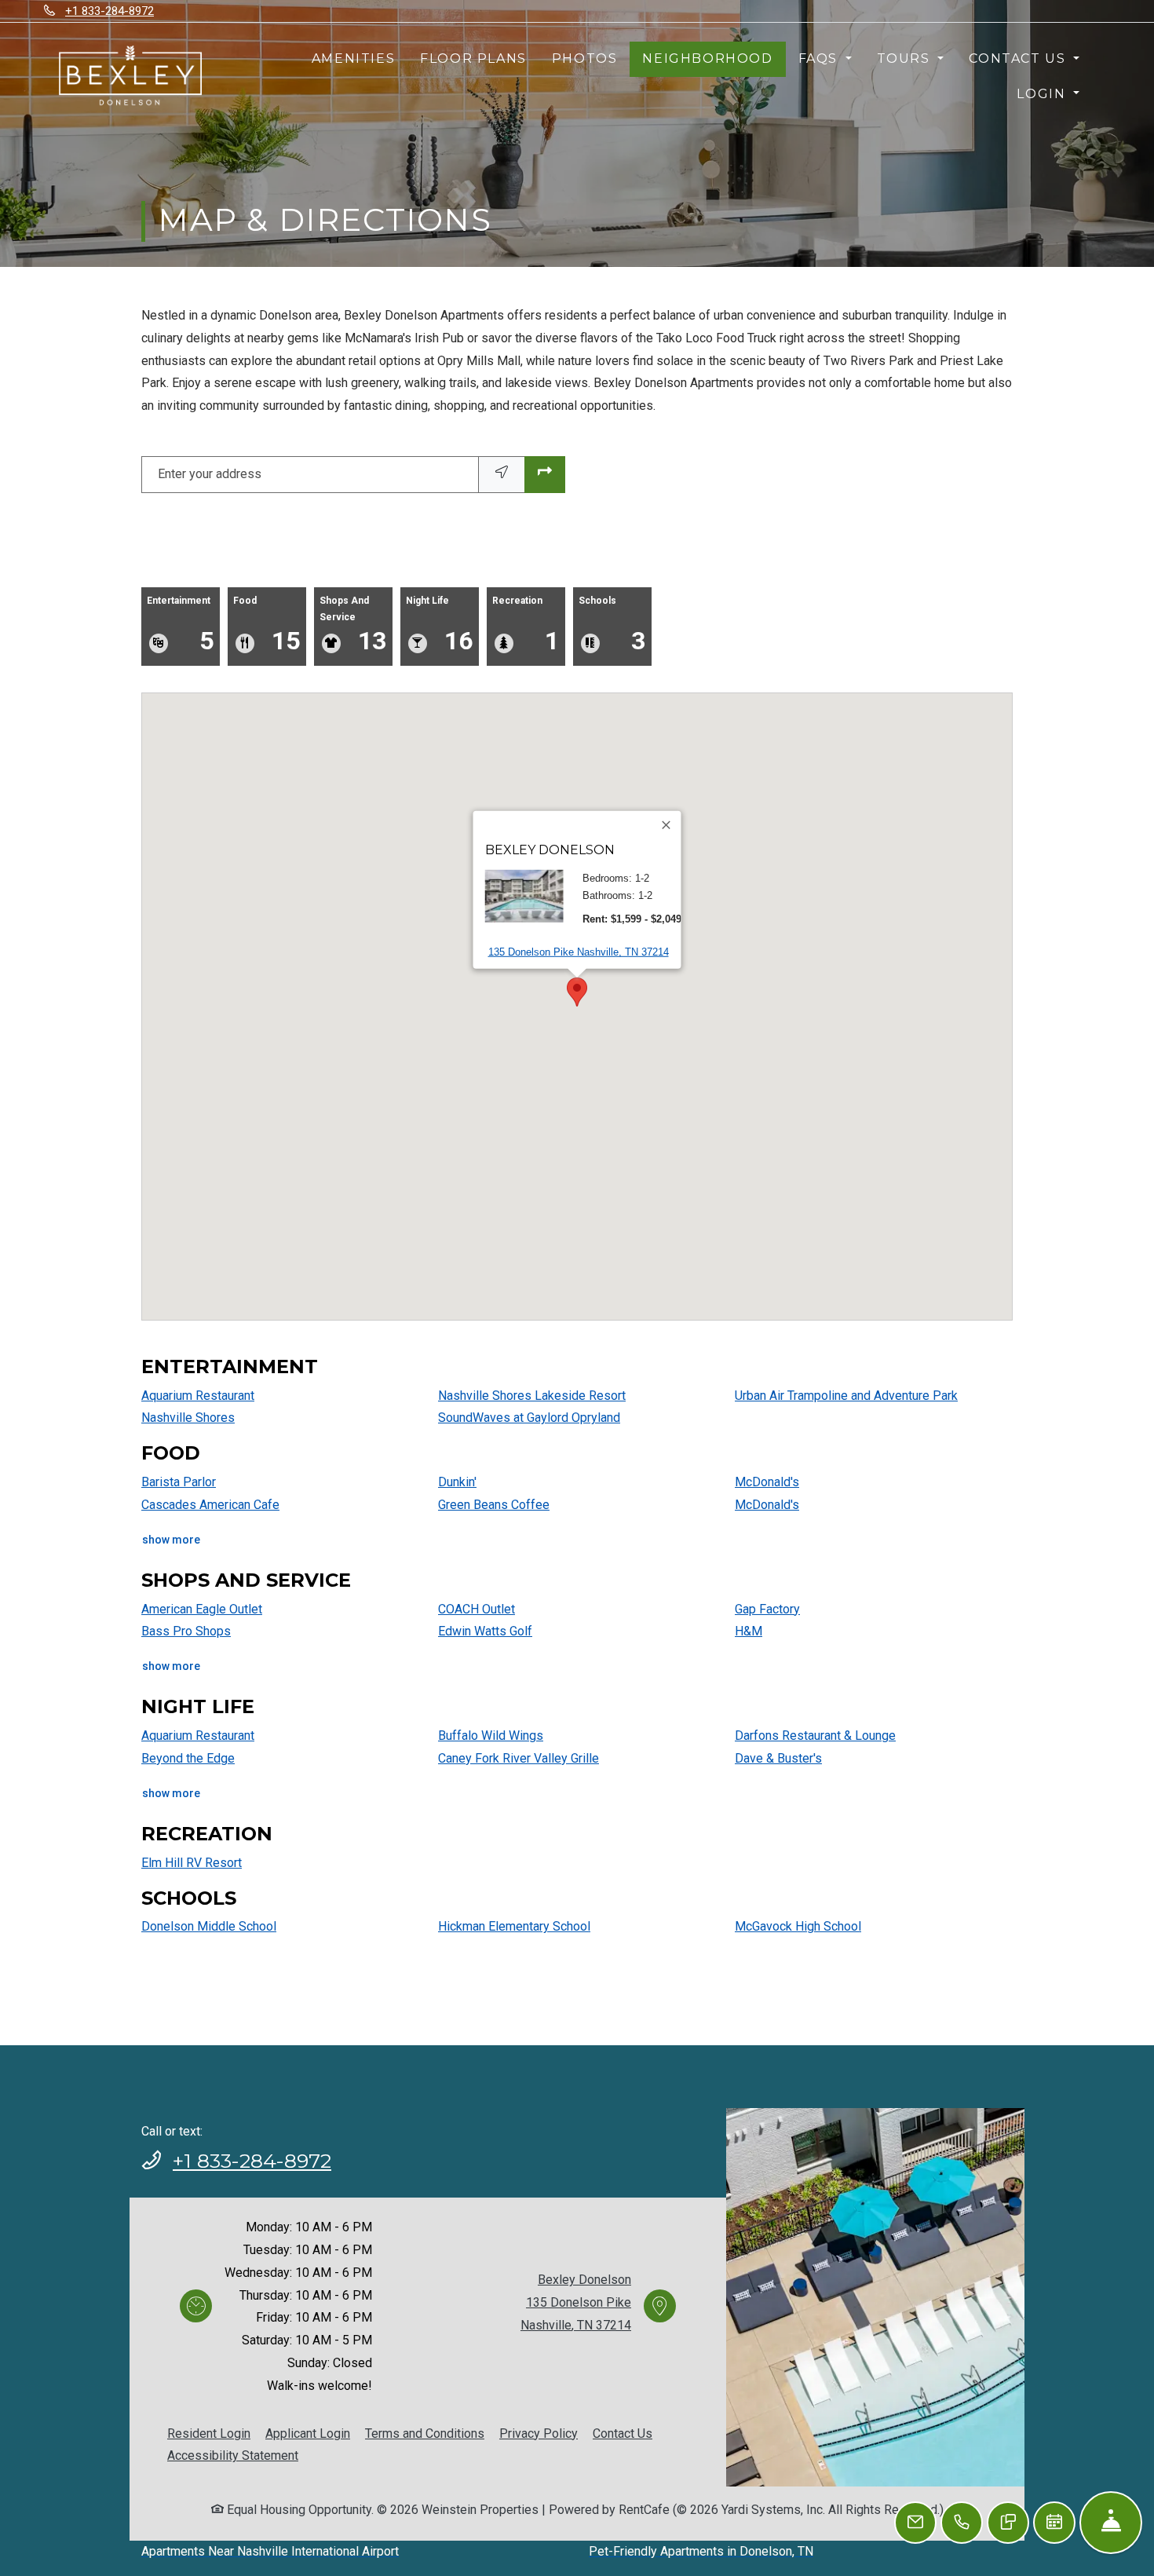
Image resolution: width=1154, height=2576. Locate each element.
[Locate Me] (502, 475)
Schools (612, 625)
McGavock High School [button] (798, 1926)
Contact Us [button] (1019, 58)
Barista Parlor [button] (179, 1482)
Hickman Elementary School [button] (514, 1926)
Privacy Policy (539, 2433)
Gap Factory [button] (767, 1609)
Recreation (526, 625)
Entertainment (180, 625)
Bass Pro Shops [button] (186, 1631)
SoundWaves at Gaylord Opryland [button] (529, 1418)
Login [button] (1043, 94)
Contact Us (623, 2433)
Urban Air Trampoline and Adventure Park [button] (846, 1396)
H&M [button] (749, 1631)
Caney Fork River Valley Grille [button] (519, 1758)
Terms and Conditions (425, 2433)
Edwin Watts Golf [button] (485, 1631)
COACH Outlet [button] (477, 1609)
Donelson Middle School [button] (209, 1926)
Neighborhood (707, 58)
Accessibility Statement (233, 2455)
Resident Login (209, 2433)
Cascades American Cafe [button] (210, 1505)
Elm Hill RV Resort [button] (192, 1863)
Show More (172, 1539)
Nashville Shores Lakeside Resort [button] (532, 1396)
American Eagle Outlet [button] (202, 1609)
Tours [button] (906, 58)
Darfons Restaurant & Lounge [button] (815, 1736)
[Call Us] (962, 2523)
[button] (577, 992)
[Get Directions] (545, 475)
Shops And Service (353, 625)
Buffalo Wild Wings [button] (491, 1736)
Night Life (439, 625)
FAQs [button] (820, 58)
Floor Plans (473, 58)
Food (267, 625)
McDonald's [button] (767, 1482)
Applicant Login (308, 2433)
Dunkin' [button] (457, 1482)
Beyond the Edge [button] (188, 1758)
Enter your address (210, 474)
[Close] (667, 825)
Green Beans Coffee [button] (494, 1505)
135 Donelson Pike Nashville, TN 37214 (579, 952)
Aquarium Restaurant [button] (198, 1396)
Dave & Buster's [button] (778, 1758)
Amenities (353, 58)
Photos (585, 58)
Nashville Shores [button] (188, 1418)
